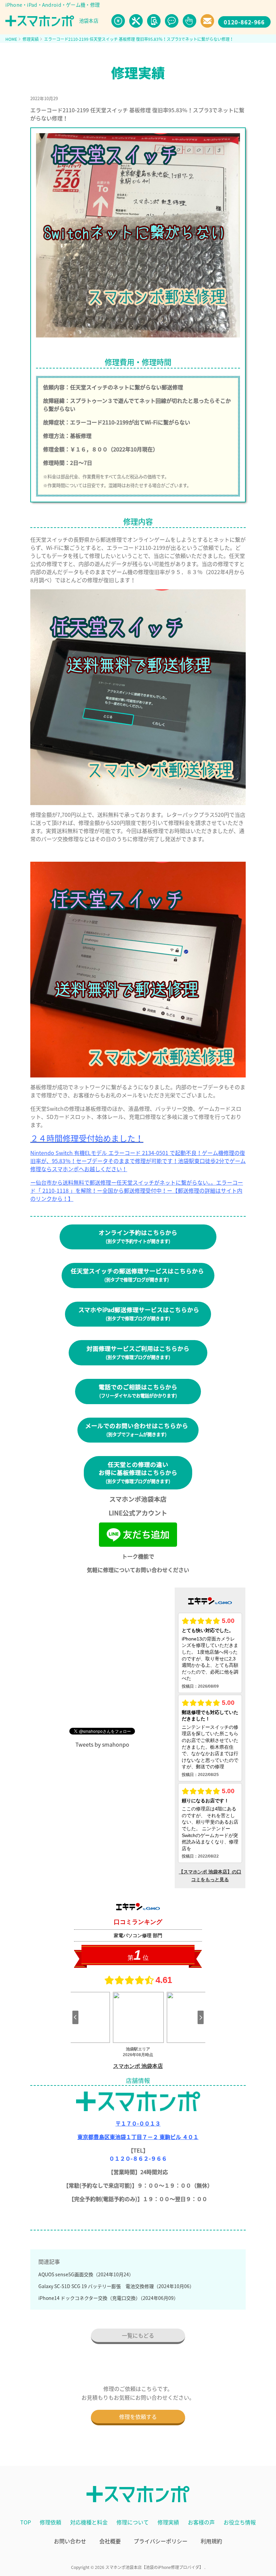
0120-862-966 (244, 22)
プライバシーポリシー (161, 2541)
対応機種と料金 (89, 2522)
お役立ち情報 (240, 2522)
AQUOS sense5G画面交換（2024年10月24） (86, 2274)
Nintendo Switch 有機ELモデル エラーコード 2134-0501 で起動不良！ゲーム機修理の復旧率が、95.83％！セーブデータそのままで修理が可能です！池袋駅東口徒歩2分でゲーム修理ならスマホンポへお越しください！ (138, 1161)
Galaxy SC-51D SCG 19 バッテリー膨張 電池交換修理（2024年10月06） (116, 2286)
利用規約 (211, 2541)
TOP (26, 2522)
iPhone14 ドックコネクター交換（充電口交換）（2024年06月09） (108, 2298)
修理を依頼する (138, 2417)
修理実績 (168, 2522)
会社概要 (110, 2541)
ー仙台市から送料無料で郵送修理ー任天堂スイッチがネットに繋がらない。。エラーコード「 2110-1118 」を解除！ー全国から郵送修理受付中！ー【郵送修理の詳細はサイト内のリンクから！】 (137, 1190)
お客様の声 (201, 2522)
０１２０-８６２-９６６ (138, 2158)
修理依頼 (50, 2522)
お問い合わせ (70, 2541)
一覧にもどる (138, 2335)
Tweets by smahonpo (102, 1744)
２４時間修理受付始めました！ (87, 1138)
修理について (133, 2522)
